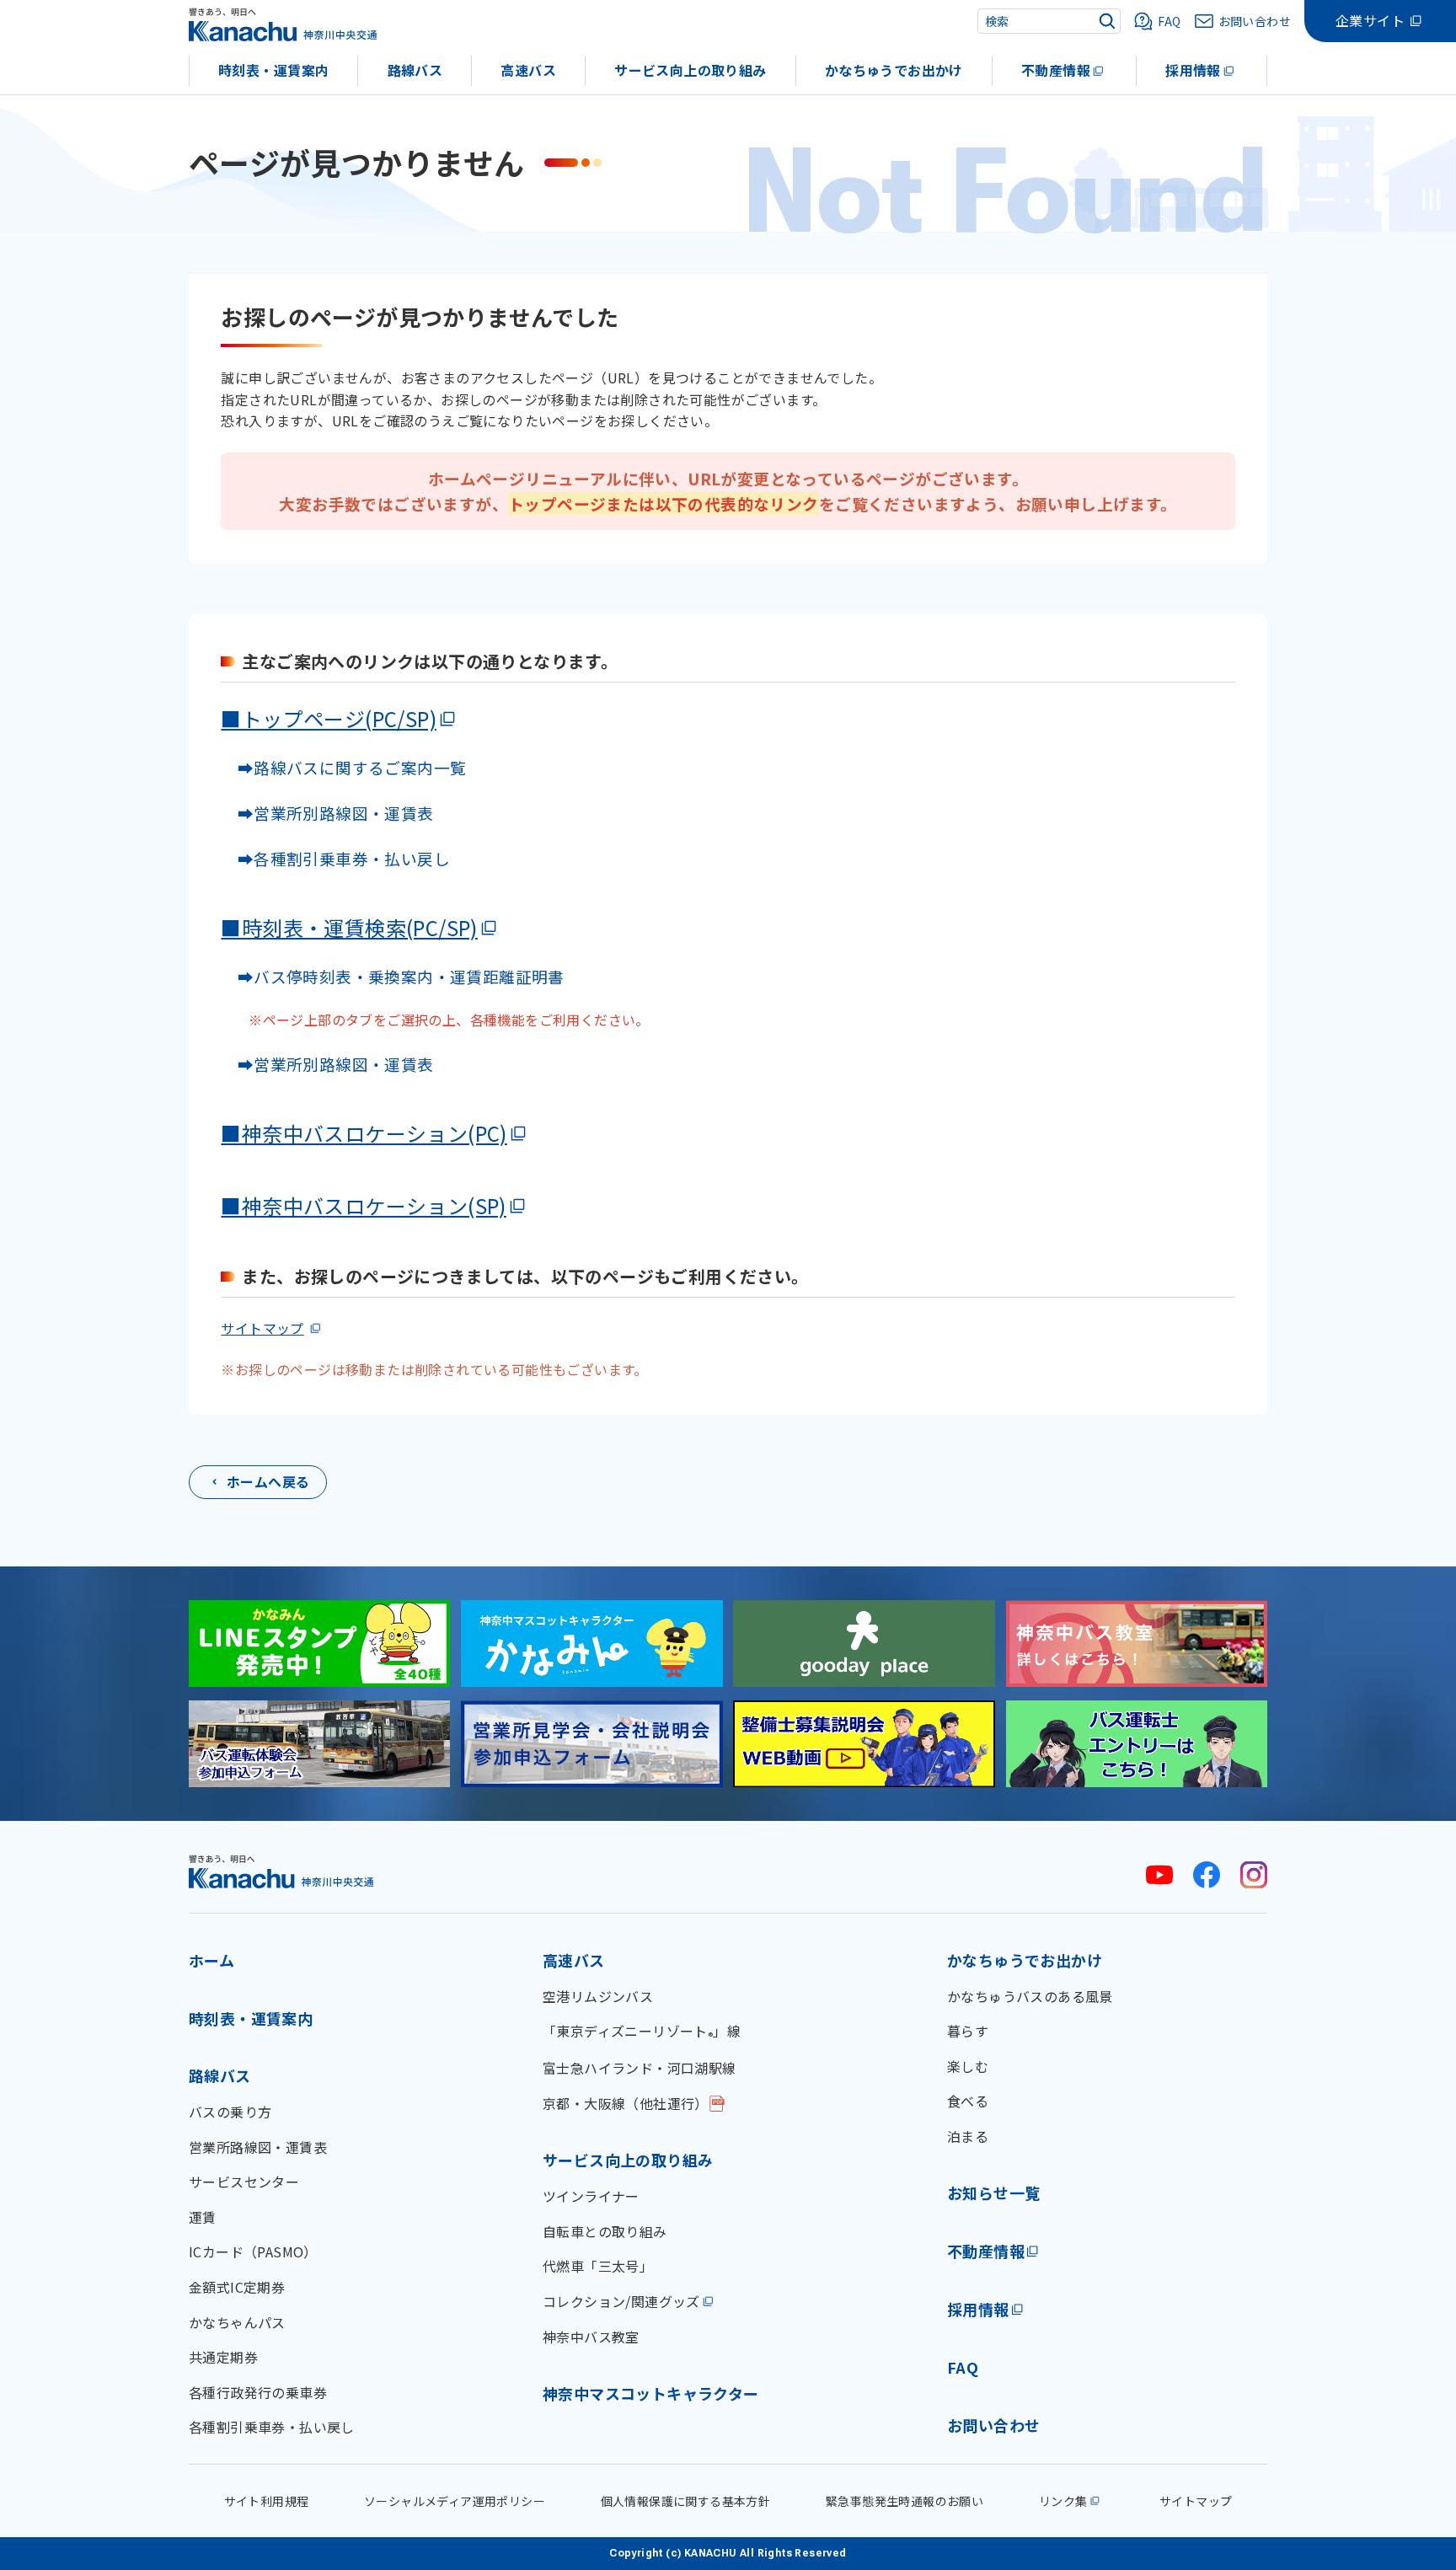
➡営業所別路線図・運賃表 (327, 813)
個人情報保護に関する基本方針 (686, 2501)
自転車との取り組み (605, 2231)
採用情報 (1193, 70)
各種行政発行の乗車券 (258, 2392)
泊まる (968, 2136)
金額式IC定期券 (237, 2287)
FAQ (963, 2367)
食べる (968, 2101)
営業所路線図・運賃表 (258, 2147)
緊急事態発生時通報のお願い (905, 2501)
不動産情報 (1056, 70)
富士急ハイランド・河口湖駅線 (640, 2068)
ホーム (211, 1960)
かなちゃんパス (237, 2322)
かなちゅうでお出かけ (894, 70)
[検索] (1107, 21)
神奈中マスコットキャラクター (651, 2393)
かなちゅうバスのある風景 (1030, 1996)
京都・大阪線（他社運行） (626, 2103)
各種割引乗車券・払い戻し (272, 2427)
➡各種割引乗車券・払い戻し (335, 858)
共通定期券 (223, 2357)
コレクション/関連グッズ (621, 2301)
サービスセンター (244, 2182)
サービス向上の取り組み (690, 70)
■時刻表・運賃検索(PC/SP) (349, 927)
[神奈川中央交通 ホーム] (281, 1871)
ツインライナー (591, 2196)
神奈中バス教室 (591, 2337)
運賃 (203, 2217)
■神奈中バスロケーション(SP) (363, 1205)
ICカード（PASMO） (253, 2251)
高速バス (528, 70)
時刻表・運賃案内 (273, 70)
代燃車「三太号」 (598, 2266)
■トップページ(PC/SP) (329, 718)
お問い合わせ (993, 2425)
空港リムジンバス (598, 1996)
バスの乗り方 (230, 2112)
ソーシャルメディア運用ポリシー (455, 2501)
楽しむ (968, 2066)
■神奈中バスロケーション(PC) (364, 1133)
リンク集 (1063, 2501)
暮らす (968, 2031)
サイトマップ (262, 1328)
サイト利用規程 (267, 2501)
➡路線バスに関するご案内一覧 (343, 767)
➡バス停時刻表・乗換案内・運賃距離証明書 (401, 976)
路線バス (415, 70)
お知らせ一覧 (993, 2193)
